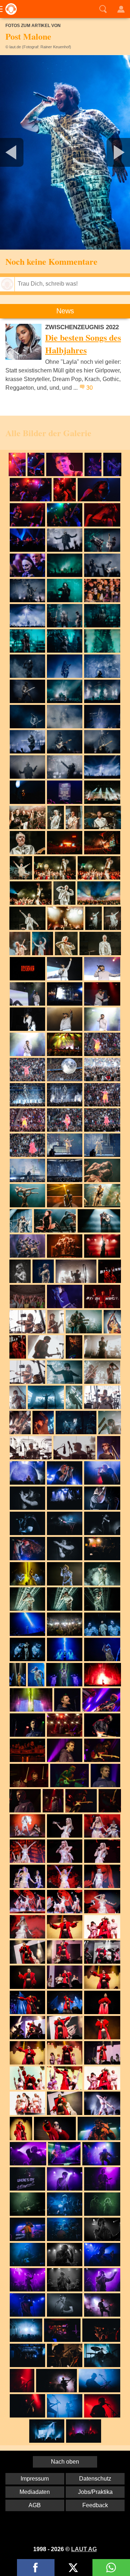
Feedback (95, 2505)
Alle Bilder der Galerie (48, 433)
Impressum (35, 2479)
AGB (35, 2505)
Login (121, 9)
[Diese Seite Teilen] (36, 2568)
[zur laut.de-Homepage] (9, 9)
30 (90, 388)
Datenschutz (95, 2479)
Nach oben (65, 2462)
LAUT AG (84, 2549)
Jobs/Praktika (95, 2492)
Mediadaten (35, 2492)
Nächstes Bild (65, 152)
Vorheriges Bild (21, 152)
